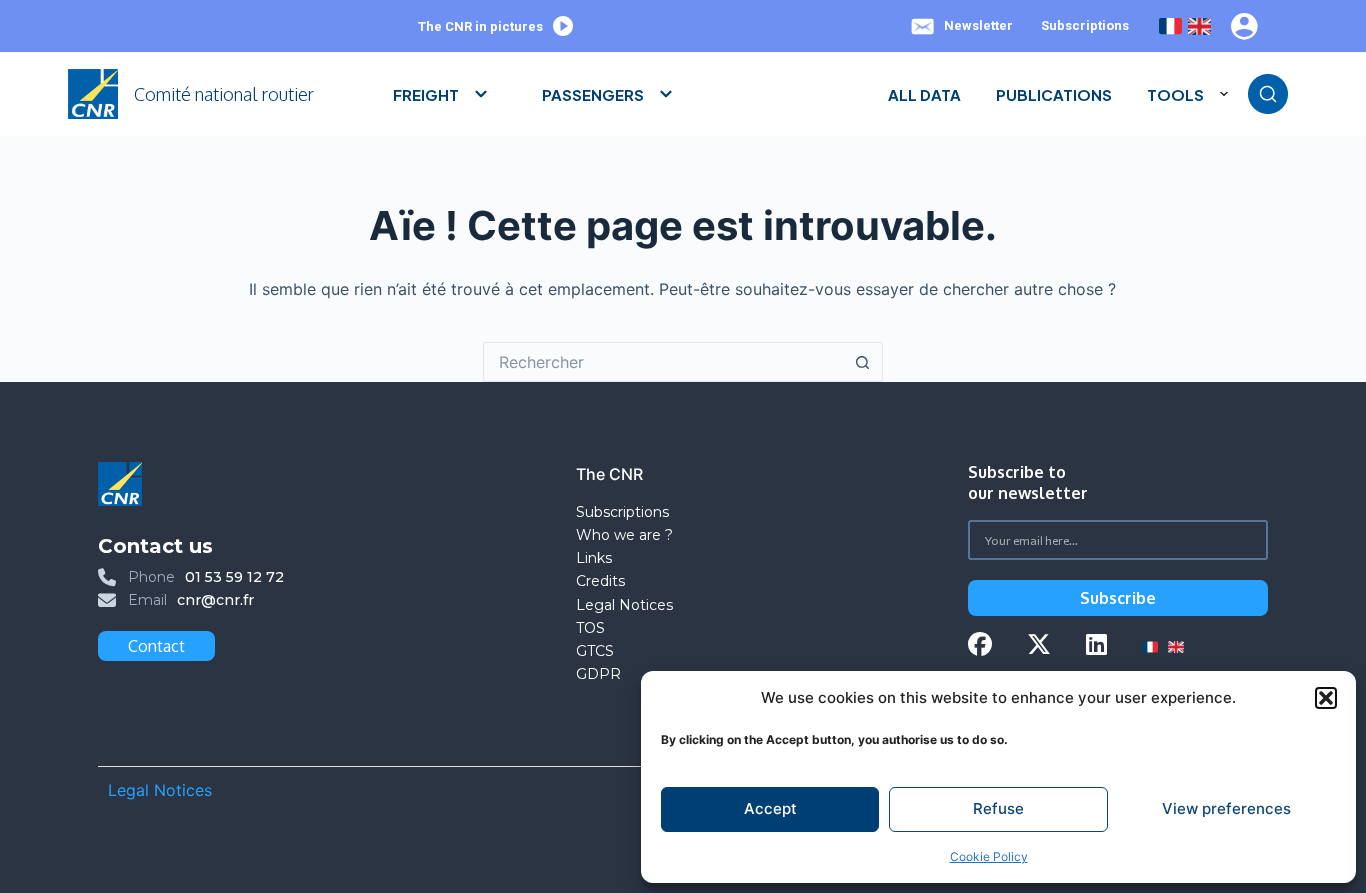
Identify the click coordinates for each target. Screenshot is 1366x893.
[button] (1326, 698)
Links (594, 558)
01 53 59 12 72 (234, 577)
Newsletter (978, 25)
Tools (1175, 94)
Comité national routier (224, 94)
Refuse (998, 808)
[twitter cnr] (1039, 646)
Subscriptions (1085, 25)
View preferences (1226, 808)
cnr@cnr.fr (215, 600)
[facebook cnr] (980, 646)
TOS (590, 628)
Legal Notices (626, 605)
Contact (156, 646)
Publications (1054, 94)
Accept (770, 808)
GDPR (598, 674)
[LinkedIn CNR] (1096, 646)
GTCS (595, 651)
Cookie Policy (989, 856)
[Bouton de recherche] (863, 362)
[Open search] (1268, 94)
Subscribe (1118, 598)
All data (924, 94)
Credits (600, 581)
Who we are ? (624, 535)
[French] (1170, 26)
